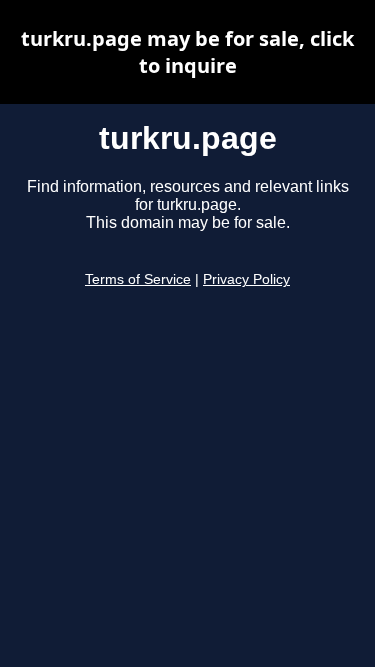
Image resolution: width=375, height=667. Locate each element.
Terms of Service (138, 279)
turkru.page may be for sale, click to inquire (187, 52)
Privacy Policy (246, 279)
